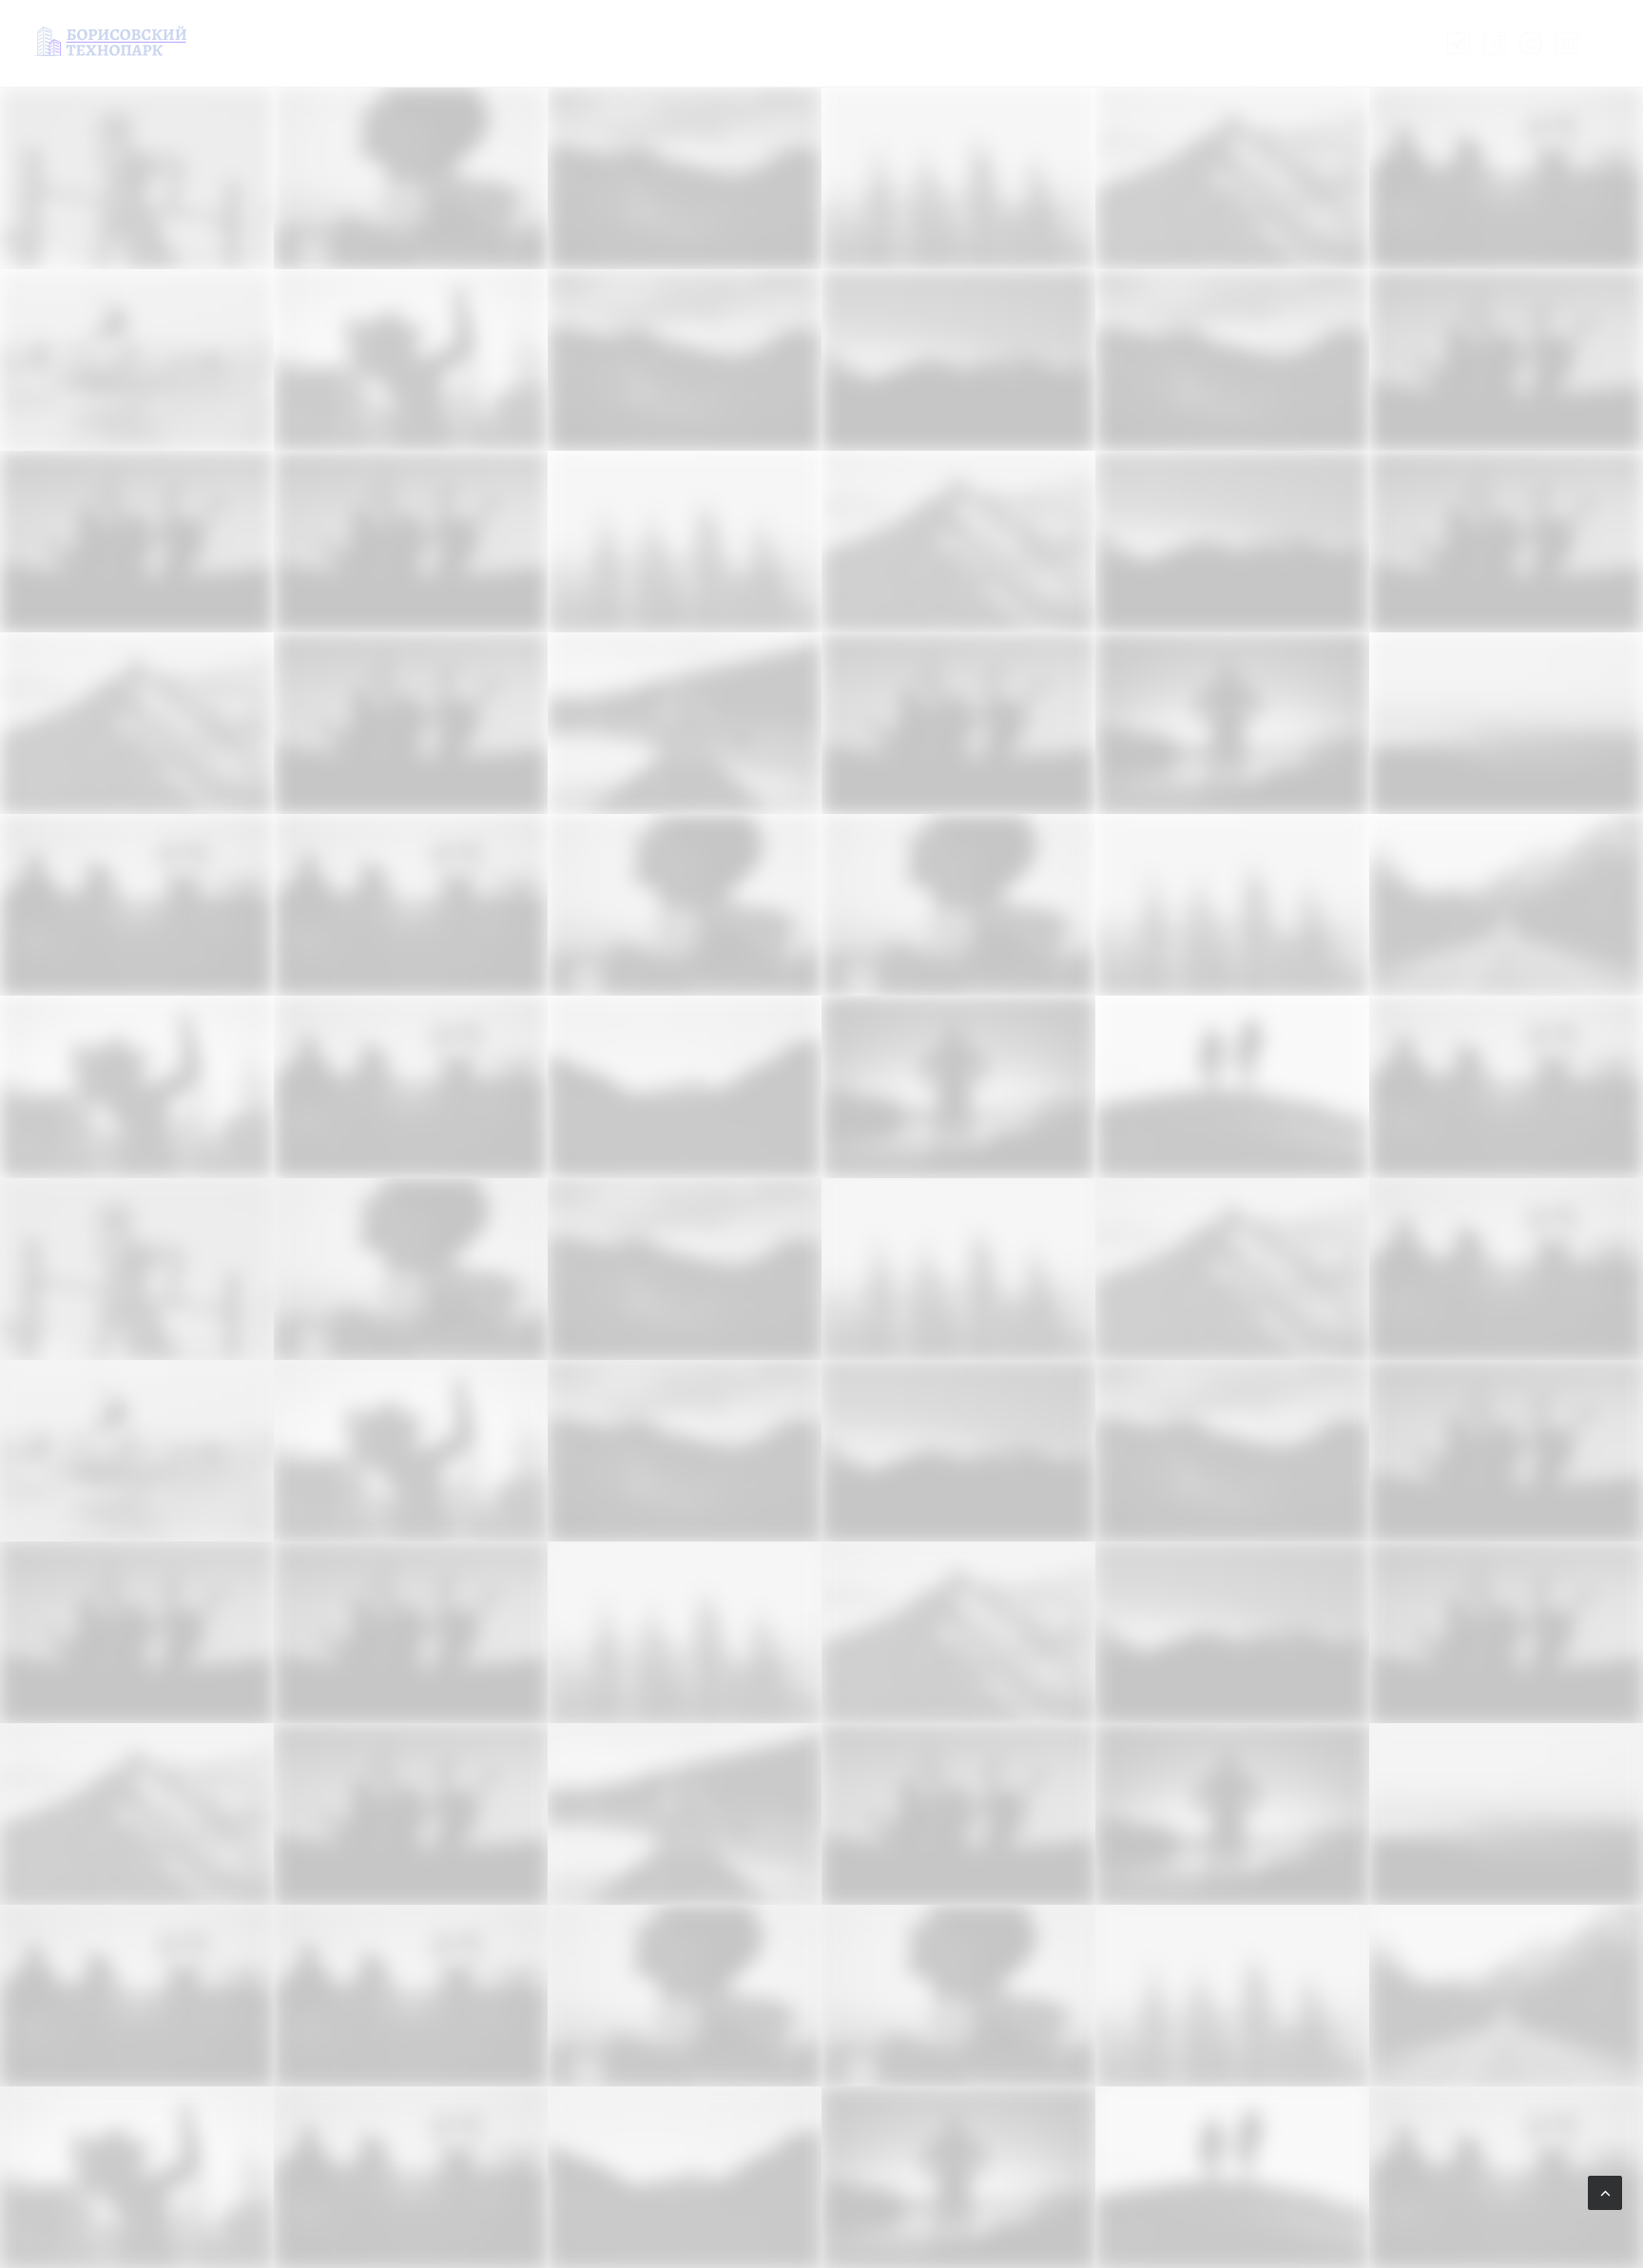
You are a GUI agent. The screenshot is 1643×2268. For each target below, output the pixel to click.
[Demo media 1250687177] (137, 1086)
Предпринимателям (780, 43)
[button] (1462, 43)
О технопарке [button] (1123, 43)
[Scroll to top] (1605, 2191)
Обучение (914, 43)
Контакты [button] (1012, 43)
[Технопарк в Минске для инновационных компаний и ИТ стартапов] (110, 41)
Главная (495, 43)
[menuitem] (495, 43)
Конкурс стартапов (617, 43)
